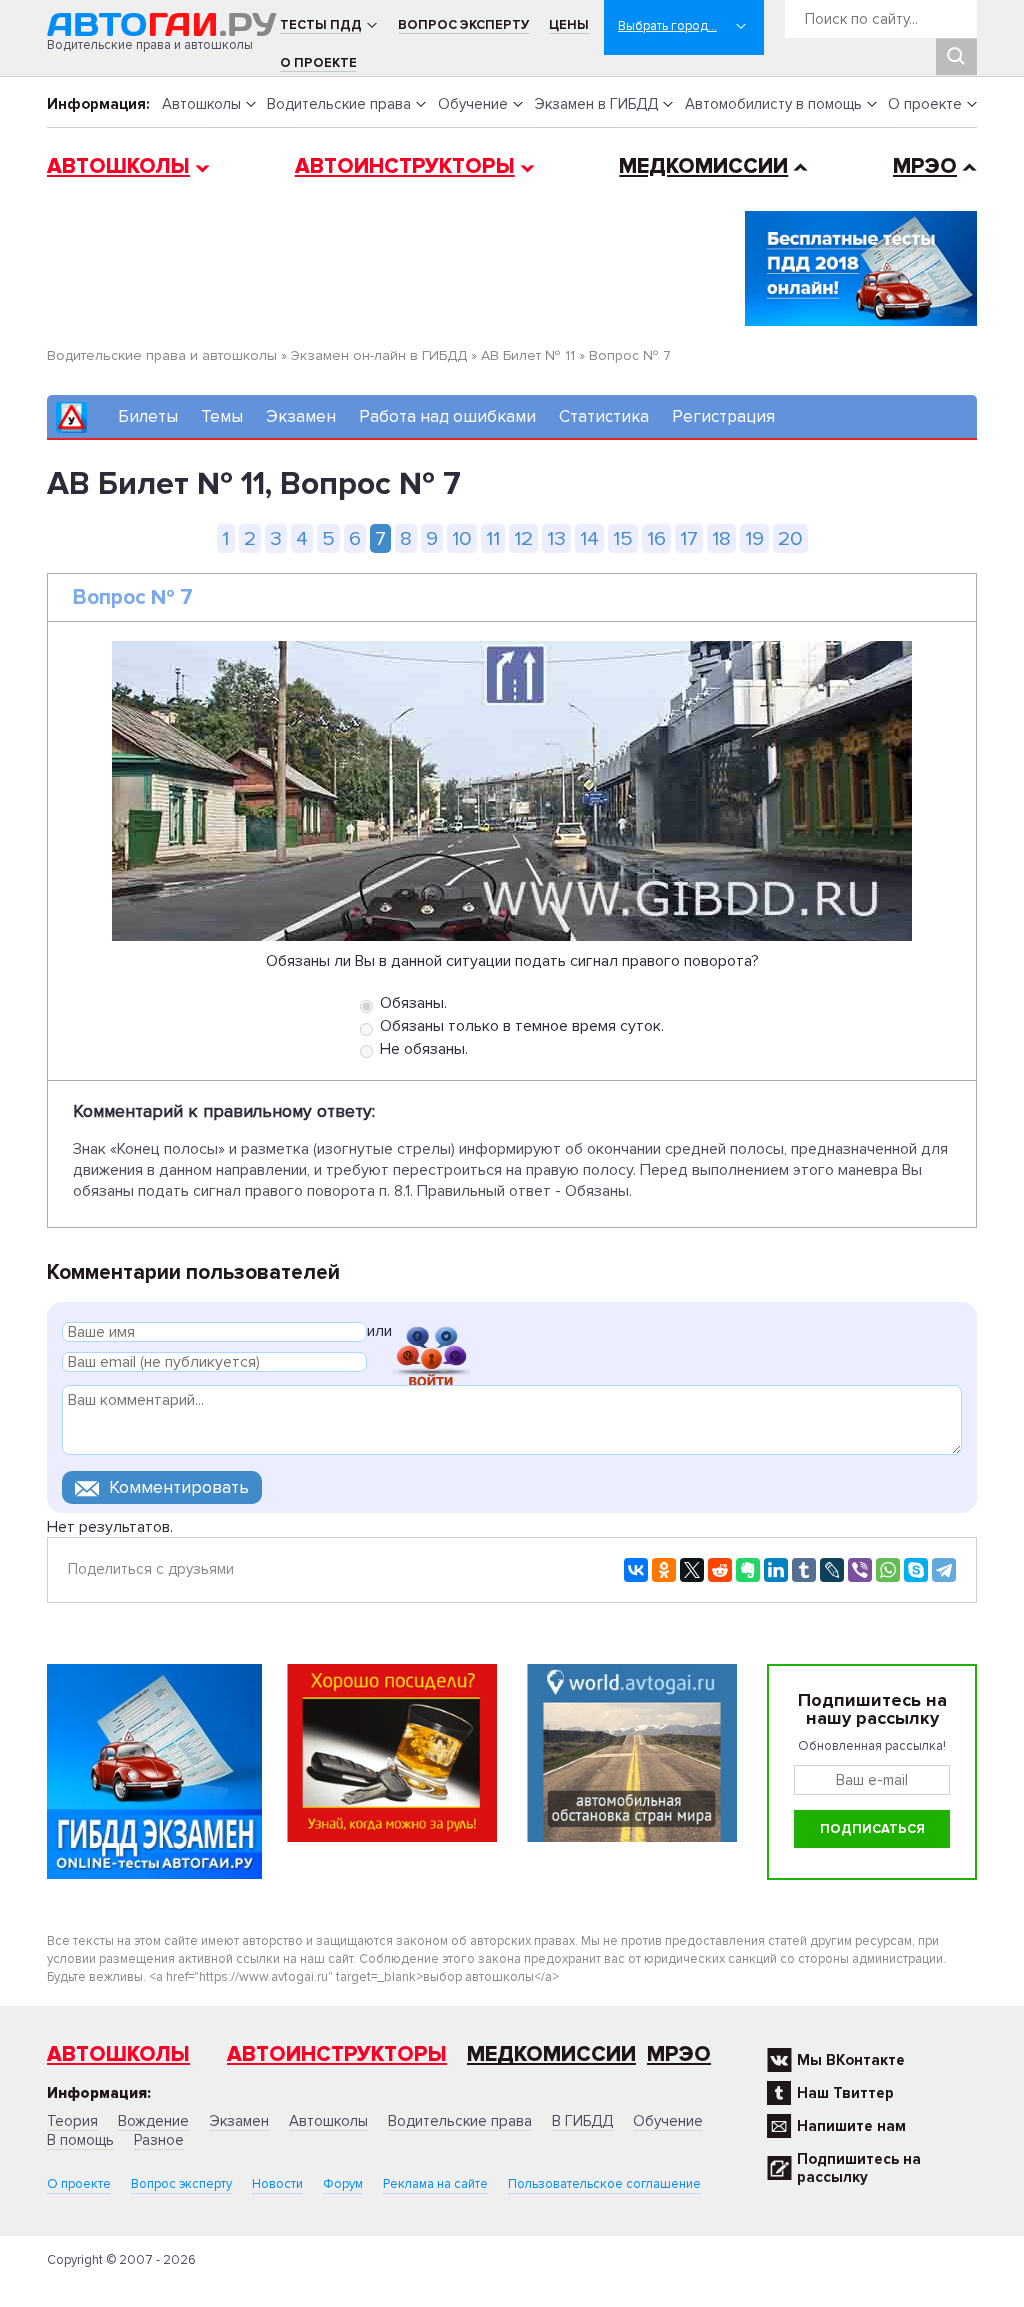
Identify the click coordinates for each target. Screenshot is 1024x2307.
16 (656, 538)
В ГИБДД (582, 2121)
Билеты (148, 416)
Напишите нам (851, 2126)
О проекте (318, 63)
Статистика (604, 416)
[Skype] (916, 1570)
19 (754, 538)
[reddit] (720, 1570)
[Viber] (860, 1570)
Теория (72, 2121)
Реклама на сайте (435, 2184)
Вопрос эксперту (463, 25)
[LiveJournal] (832, 1570)
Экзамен (301, 416)
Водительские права (339, 104)
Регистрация (723, 416)
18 (721, 538)
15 (623, 538)
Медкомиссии (703, 166)
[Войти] (431, 1334)
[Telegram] (944, 1570)
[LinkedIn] (776, 1570)
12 (523, 538)
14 (589, 538)
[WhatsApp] (888, 1570)
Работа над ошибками (447, 416)
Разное (159, 2140)
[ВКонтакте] (636, 1570)
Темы (222, 416)
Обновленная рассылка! (872, 1746)
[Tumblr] (804, 1570)
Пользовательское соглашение (604, 2184)
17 (689, 538)
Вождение (153, 2121)
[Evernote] (748, 1570)
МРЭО (925, 166)
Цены (569, 25)
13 (556, 538)
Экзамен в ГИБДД (596, 104)
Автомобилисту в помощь (773, 104)
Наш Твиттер (845, 2093)
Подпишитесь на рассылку (859, 2168)
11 (493, 538)
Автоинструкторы (405, 166)
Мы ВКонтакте (851, 2060)
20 (790, 538)
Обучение (473, 104)
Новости (277, 2184)
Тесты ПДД (321, 25)
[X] (692, 1570)
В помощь (80, 2140)
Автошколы (201, 104)
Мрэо (679, 2054)
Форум (343, 2184)
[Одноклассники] (664, 1570)
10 (462, 538)
